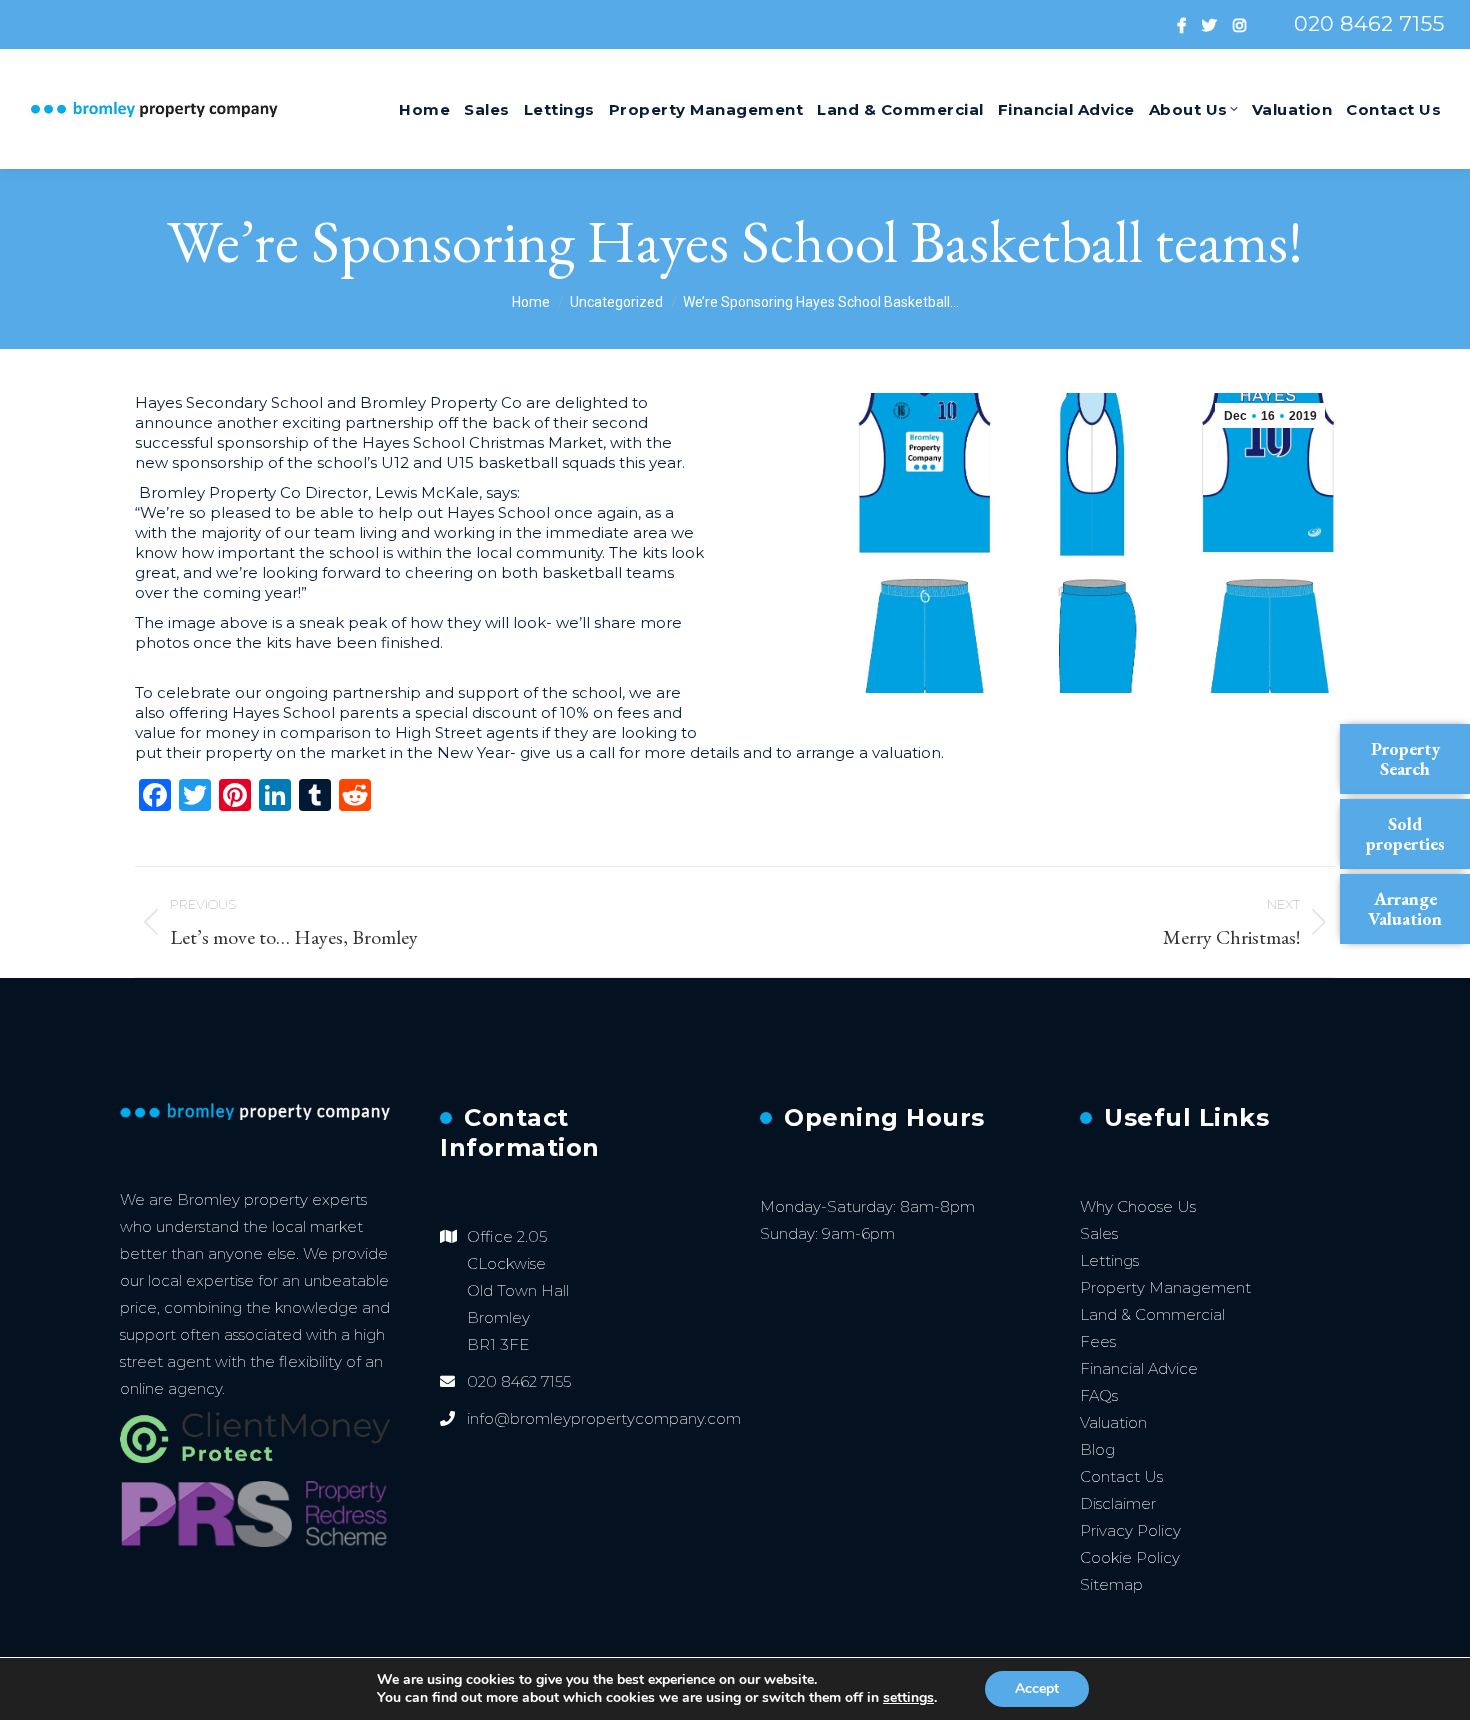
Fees (1098, 1341)
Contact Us (1121, 1476)
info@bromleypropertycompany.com (604, 1418)
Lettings (1109, 1260)
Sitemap (1111, 1584)
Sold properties (1405, 833)
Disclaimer (1118, 1503)
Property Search (1405, 758)
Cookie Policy (1130, 1557)
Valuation (1113, 1422)
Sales (1099, 1233)
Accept (1037, 1688)
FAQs (1099, 1395)
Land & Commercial (1152, 1314)
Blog (1097, 1449)
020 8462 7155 (1369, 23)
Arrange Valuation (1405, 908)
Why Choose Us (1138, 1206)
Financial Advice (1139, 1368)
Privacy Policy (1130, 1530)
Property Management (1165, 1287)
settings (908, 1698)
